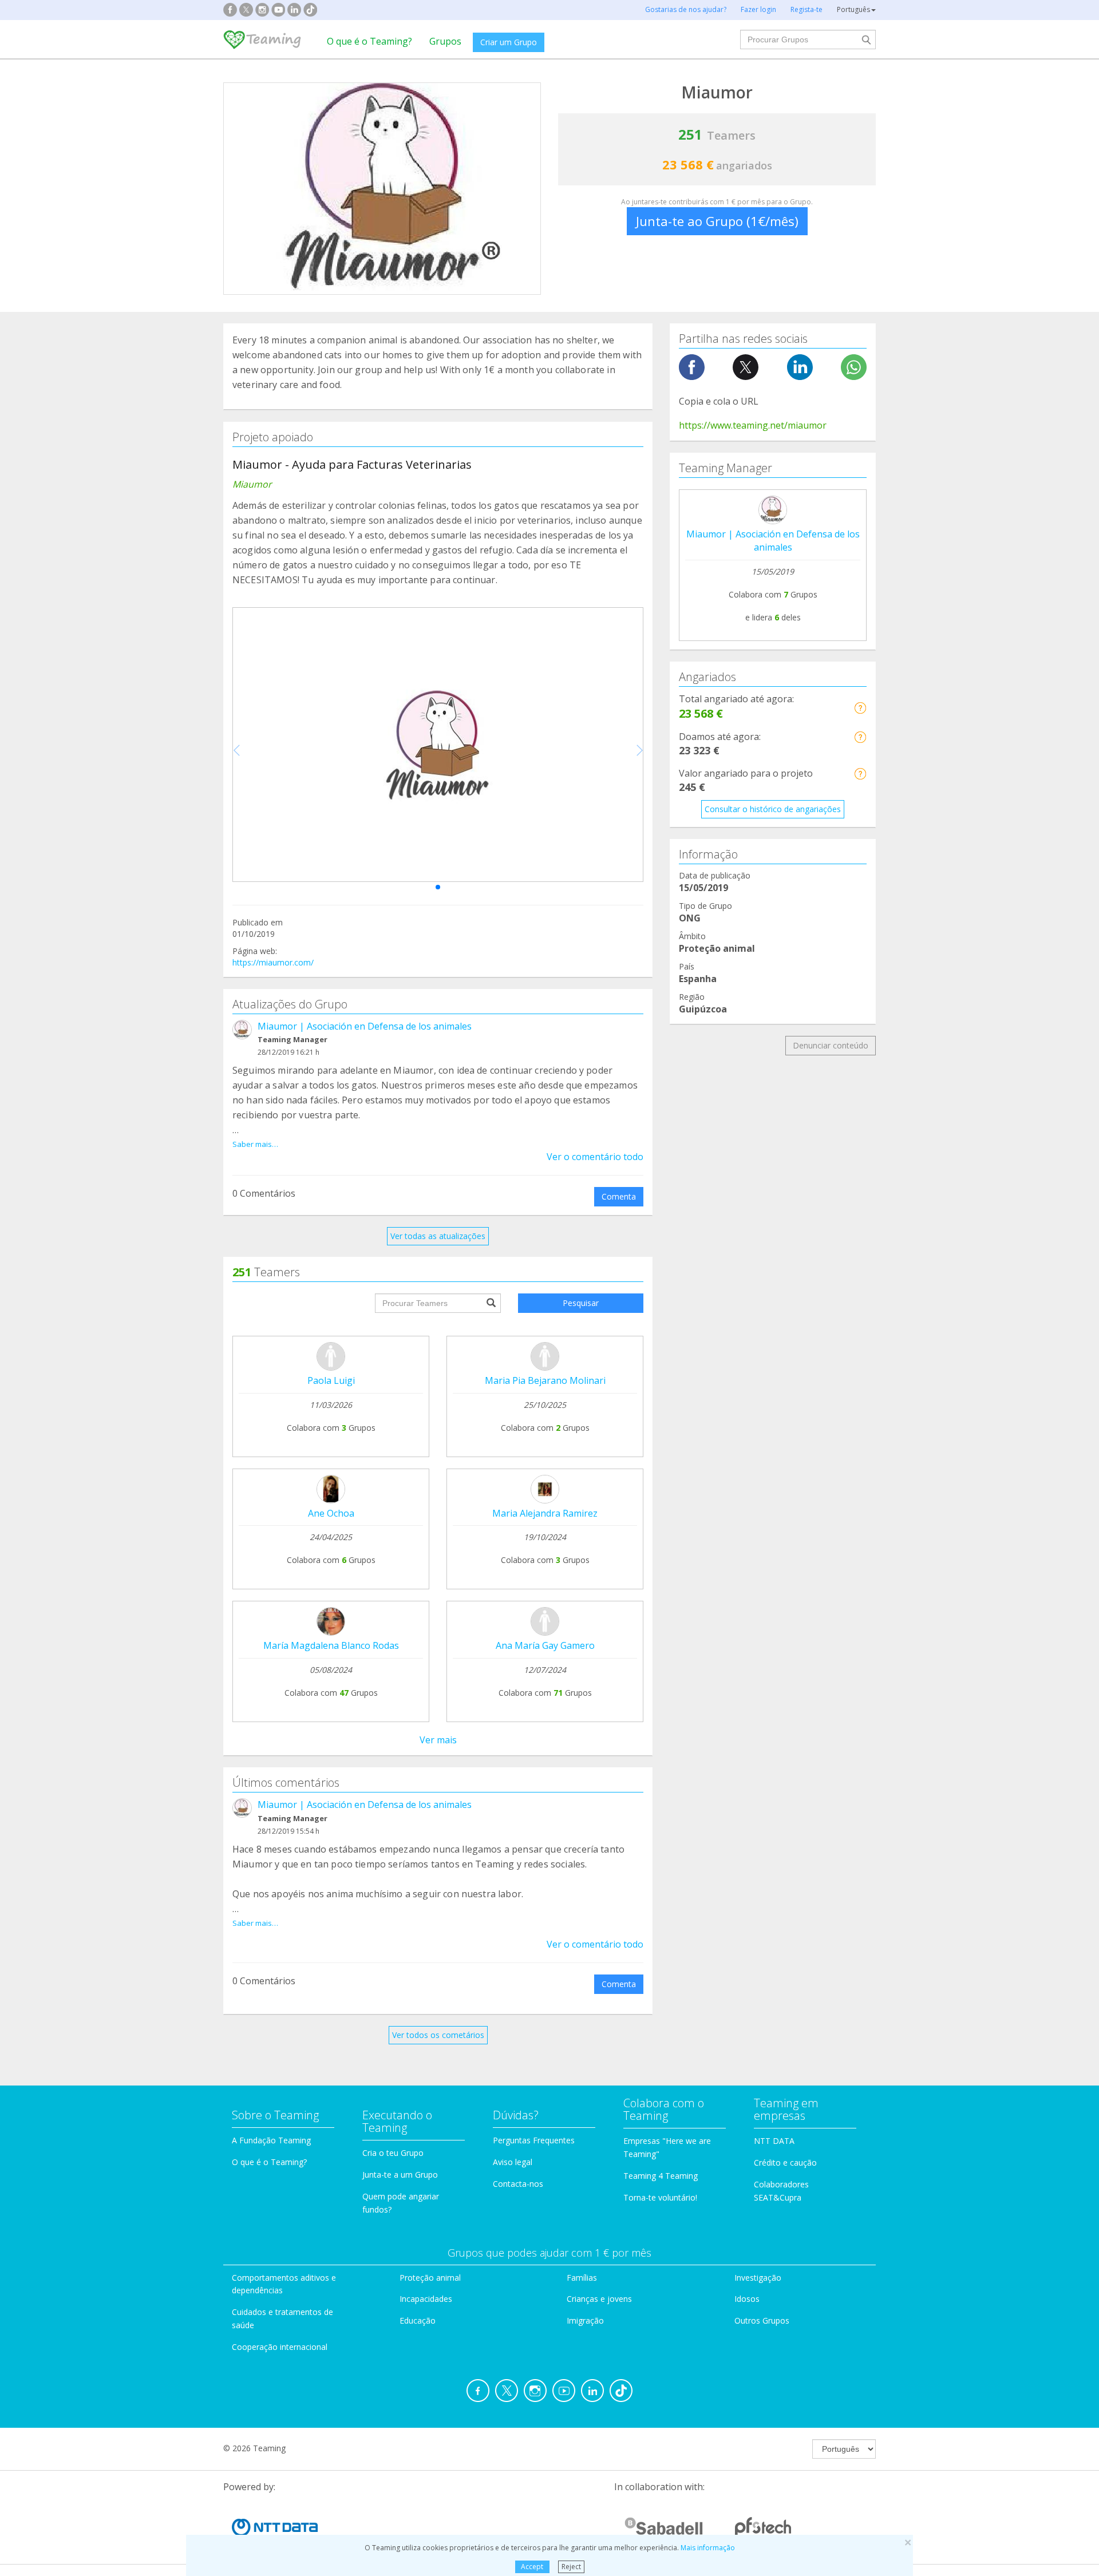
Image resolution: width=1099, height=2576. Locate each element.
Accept (532, 2567)
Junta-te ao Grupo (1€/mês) (717, 221)
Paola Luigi (331, 1380)
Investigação (758, 2278)
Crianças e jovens (599, 2299)
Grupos (445, 41)
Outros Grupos (762, 2320)
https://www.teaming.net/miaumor (753, 425)
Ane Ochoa (331, 1513)
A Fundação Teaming (271, 2140)
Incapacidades (426, 2299)
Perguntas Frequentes (534, 2140)
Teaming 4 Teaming (661, 2176)
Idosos (747, 2299)
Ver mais (438, 1740)
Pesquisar (581, 1303)
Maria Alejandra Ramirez (545, 1513)
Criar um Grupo (509, 42)
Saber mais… (255, 1144)
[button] (438, 887)
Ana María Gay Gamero (545, 1645)
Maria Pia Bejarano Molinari (545, 1380)
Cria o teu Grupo (393, 2153)
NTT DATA (774, 2141)
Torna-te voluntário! (660, 2197)
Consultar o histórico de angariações (773, 809)
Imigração (585, 2320)
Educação (418, 2320)
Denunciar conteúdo (831, 1045)
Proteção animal (430, 2278)
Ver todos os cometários (438, 2035)
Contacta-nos (518, 2184)
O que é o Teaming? (369, 41)
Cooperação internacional (280, 2347)
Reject (571, 2567)
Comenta (619, 1196)
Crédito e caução (785, 2163)
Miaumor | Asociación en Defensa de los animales (365, 1026)
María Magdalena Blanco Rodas (331, 1645)
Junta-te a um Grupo (400, 2175)
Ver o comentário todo (595, 1157)
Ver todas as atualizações (438, 1236)
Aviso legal (513, 2162)
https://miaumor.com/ (273, 962)
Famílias (582, 2278)
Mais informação (708, 2548)
